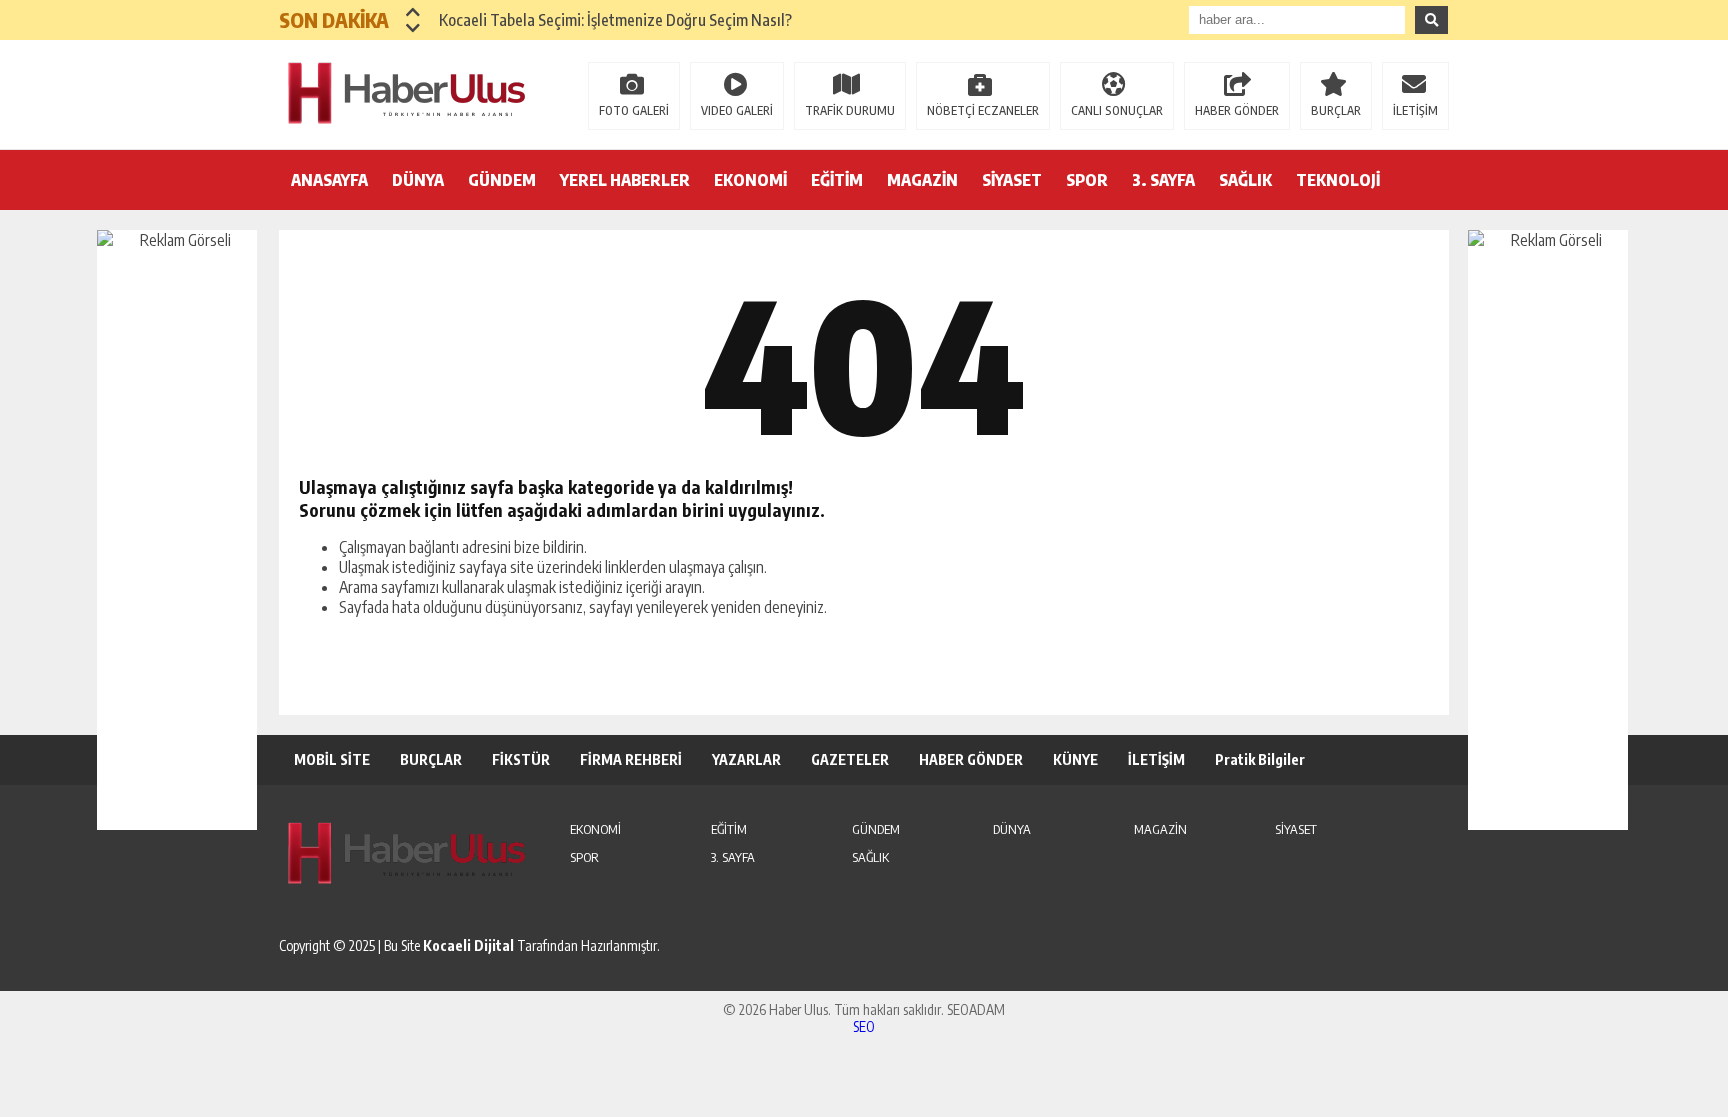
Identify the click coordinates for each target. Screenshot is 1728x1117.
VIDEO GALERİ (737, 110)
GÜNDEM (502, 180)
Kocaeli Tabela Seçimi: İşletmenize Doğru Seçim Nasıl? (615, 20)
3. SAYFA (1163, 180)
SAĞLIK (1245, 180)
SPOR (1087, 180)
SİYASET (1012, 180)
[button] (413, 12)
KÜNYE (1075, 759)
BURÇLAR (1336, 110)
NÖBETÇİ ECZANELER (983, 110)
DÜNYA (418, 180)
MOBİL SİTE (332, 759)
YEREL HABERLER (625, 180)
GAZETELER (850, 759)
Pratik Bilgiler (1260, 759)
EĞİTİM (837, 180)
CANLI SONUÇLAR (1117, 110)
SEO (864, 1026)
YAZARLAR (746, 759)
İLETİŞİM (1415, 110)
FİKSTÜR (521, 759)
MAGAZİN (922, 180)
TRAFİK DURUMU (850, 110)
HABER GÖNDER (1237, 110)
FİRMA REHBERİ (631, 759)
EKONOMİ (750, 180)
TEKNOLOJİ (1338, 180)
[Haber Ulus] (409, 93)
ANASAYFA (329, 180)
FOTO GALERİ (634, 110)
